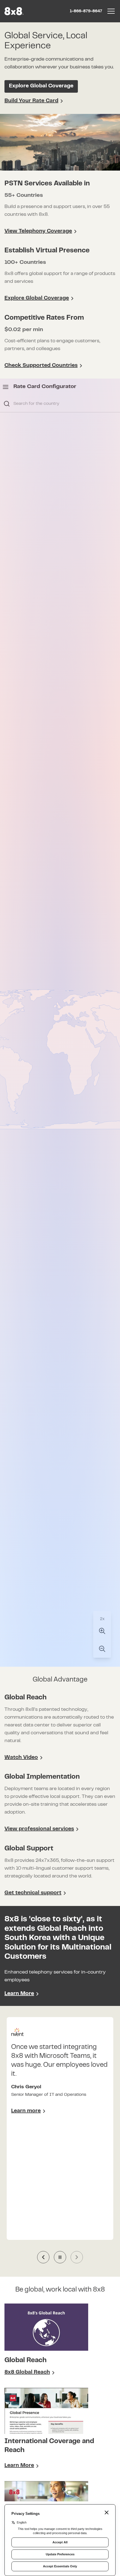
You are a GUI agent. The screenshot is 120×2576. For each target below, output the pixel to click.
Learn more (26, 2227)
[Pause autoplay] (60, 2257)
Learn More (19, 1994)
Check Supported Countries (41, 366)
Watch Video (21, 1758)
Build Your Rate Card (31, 101)
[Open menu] (111, 11)
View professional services (39, 1829)
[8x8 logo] (15, 11)
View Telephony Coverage (38, 231)
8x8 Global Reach (27, 2372)
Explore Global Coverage (41, 86)
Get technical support (33, 1893)
